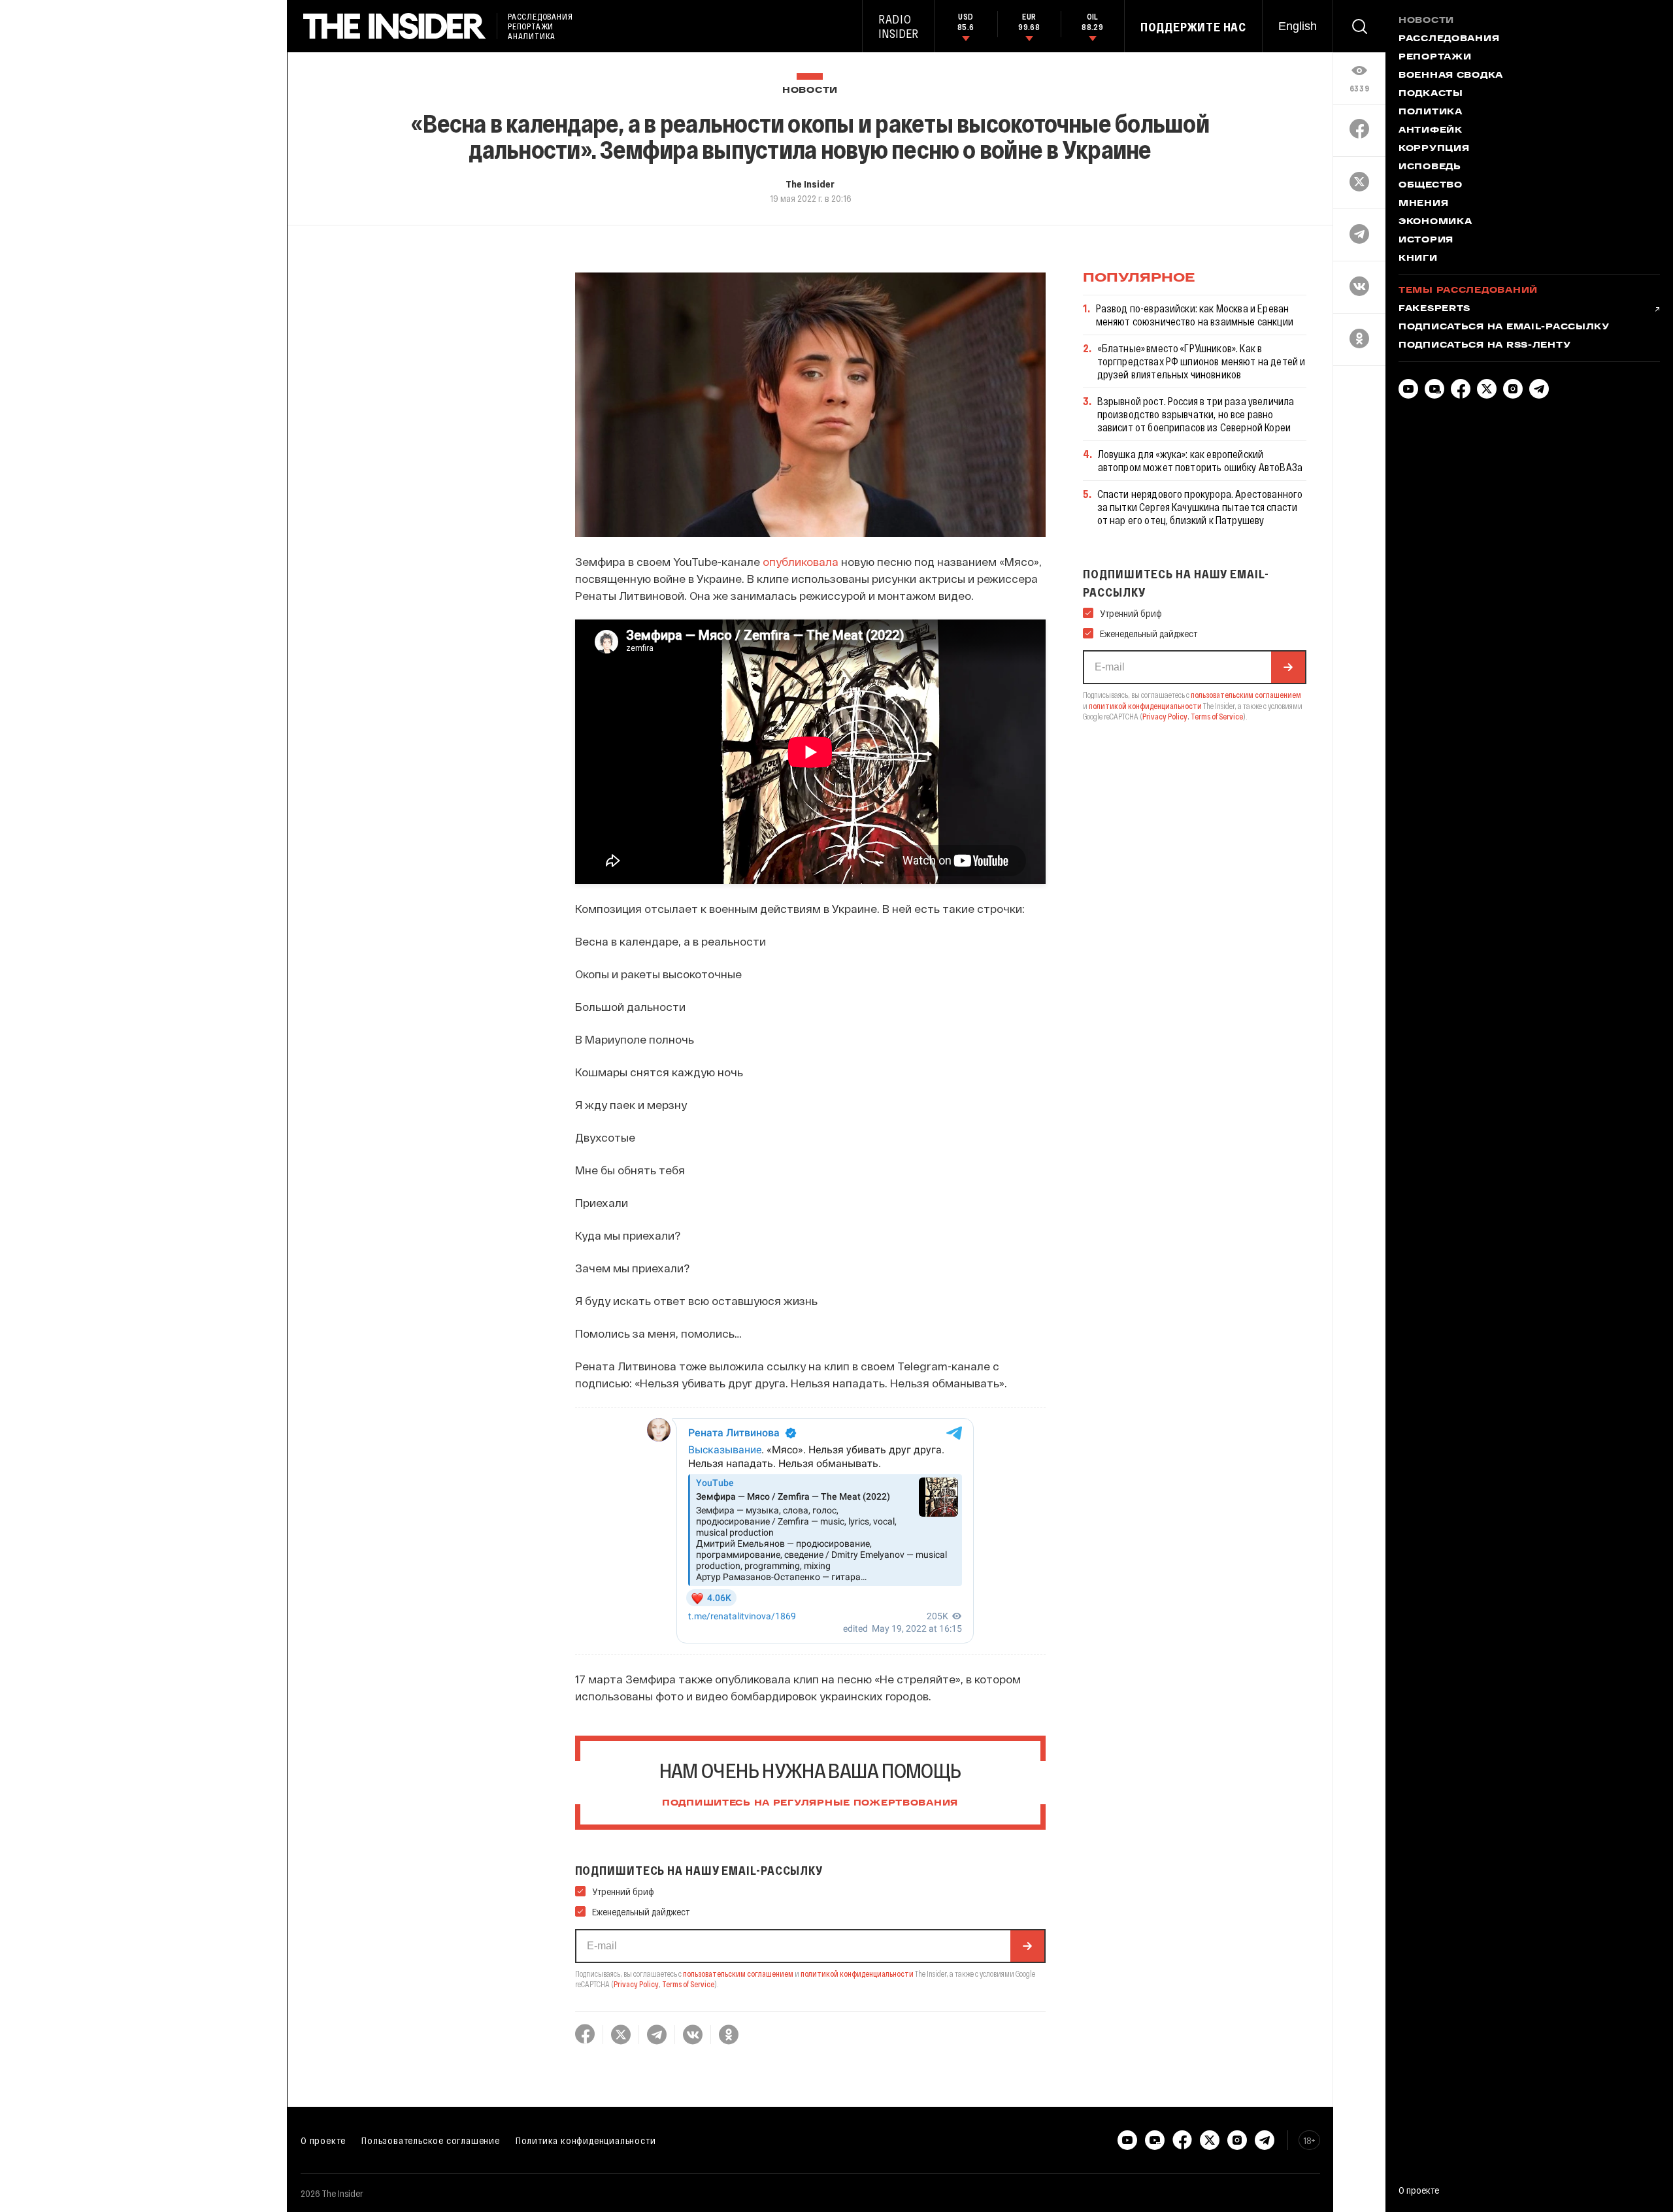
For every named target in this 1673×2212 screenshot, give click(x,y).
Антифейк (1431, 131)
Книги (1418, 259)
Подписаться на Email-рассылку (1504, 327)
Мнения (1423, 204)
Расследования (1449, 39)
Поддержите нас (1193, 27)
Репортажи (1435, 58)
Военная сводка (1451, 76)
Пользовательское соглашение (431, 2140)
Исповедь (1430, 167)
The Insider (810, 184)
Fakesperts (1434, 309)
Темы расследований (1468, 291)
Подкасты (1431, 94)
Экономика (1435, 222)
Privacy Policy (636, 1984)
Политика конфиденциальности (586, 2140)
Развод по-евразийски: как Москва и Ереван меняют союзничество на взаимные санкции (1195, 315)
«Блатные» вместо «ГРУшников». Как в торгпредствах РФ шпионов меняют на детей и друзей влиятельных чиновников (1201, 361)
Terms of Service (688, 1984)
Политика (1431, 112)
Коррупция (1434, 149)
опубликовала (801, 561)
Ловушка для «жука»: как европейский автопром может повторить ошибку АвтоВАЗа (1200, 460)
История (1426, 240)
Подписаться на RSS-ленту (1484, 346)
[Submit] (1027, 1946)
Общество (1431, 186)
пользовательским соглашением (738, 1973)
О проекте (323, 2140)
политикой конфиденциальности (857, 1973)
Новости (810, 91)
